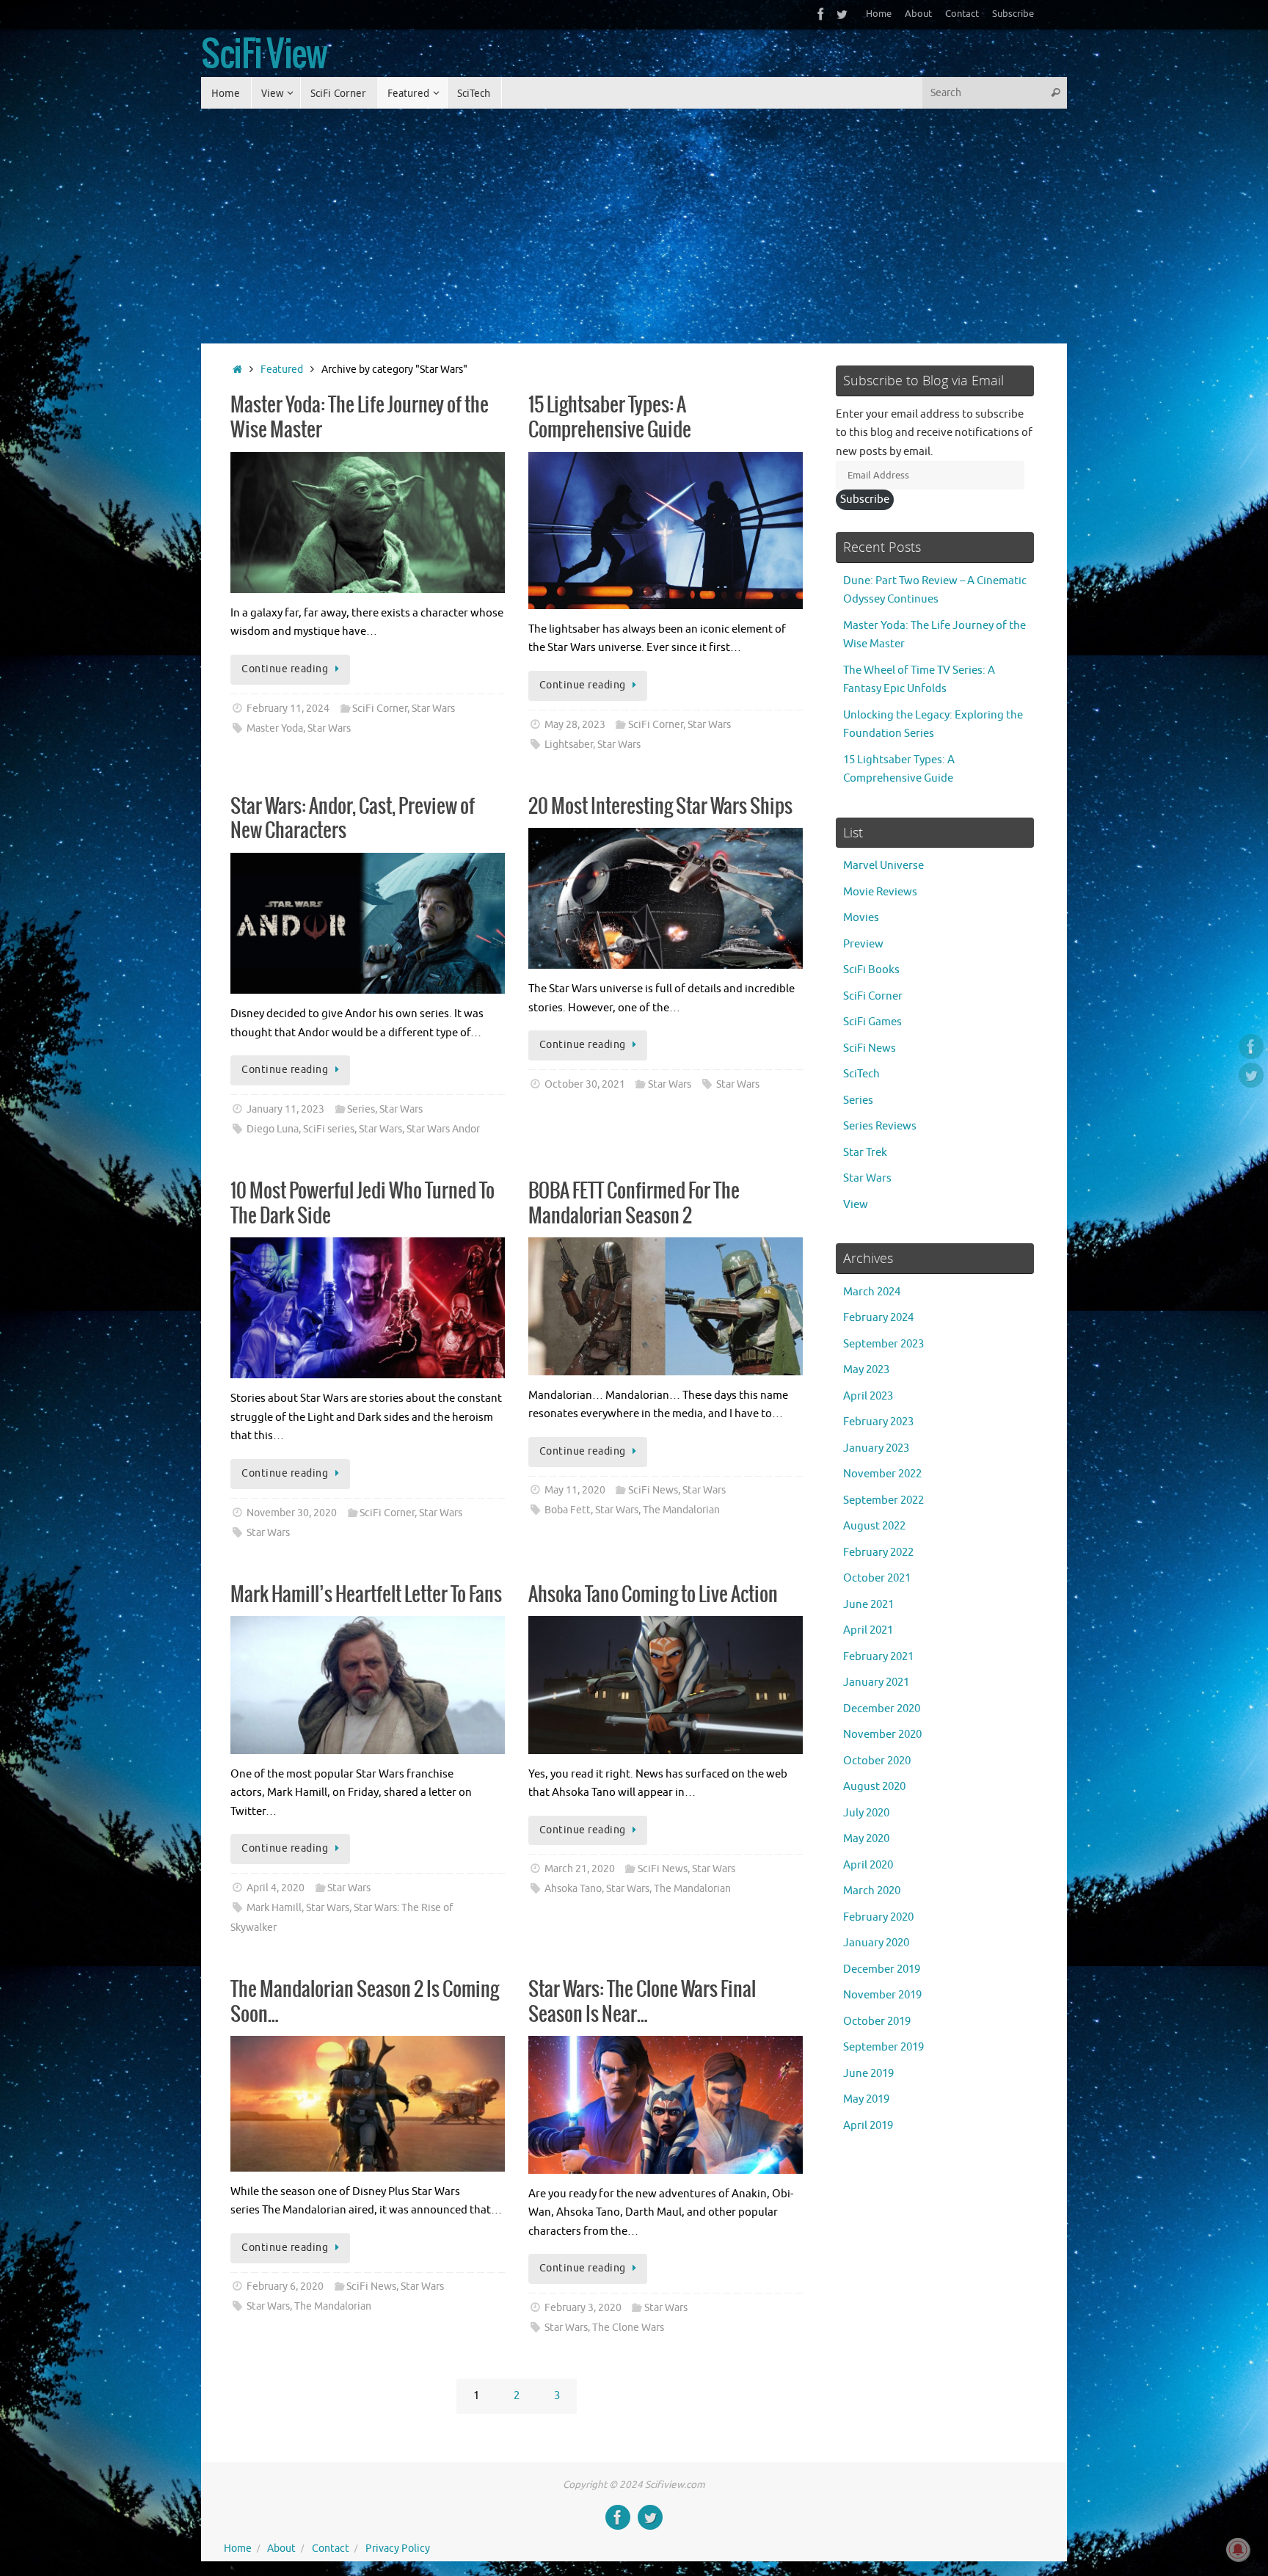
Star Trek (865, 1153)
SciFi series (329, 1129)
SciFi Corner (380, 709)
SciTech (861, 1074)
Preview (863, 944)
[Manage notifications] (1238, 2550)
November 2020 (882, 1735)
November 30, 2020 (292, 1513)
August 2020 (874, 1787)
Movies (861, 918)
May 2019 (866, 2099)
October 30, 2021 (585, 1084)
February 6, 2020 (285, 2286)
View (856, 1205)
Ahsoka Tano (573, 1889)
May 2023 (866, 1370)
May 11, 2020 (575, 1490)
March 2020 (872, 1891)
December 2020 (882, 1709)
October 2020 (877, 1761)
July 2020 (866, 1813)
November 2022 (882, 1474)
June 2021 (868, 1605)
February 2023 (878, 1422)
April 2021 (868, 1630)
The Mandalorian (681, 1510)
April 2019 (868, 2126)
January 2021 (876, 1682)
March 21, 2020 (580, 1869)
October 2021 (877, 1578)
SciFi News (653, 1490)
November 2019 (882, 1995)
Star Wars (433, 709)
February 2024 (878, 1318)
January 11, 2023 (285, 1109)
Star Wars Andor (443, 1129)
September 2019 (883, 2047)
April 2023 (868, 1396)
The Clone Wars (628, 2328)
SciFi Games (872, 1022)
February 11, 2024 (288, 709)
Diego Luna (273, 1129)
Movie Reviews (880, 892)
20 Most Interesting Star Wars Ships (660, 807)
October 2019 (877, 2022)
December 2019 (882, 1969)
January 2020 (876, 1943)
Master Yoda (275, 728)
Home (879, 14)
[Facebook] (821, 14)
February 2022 (878, 1553)
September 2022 (883, 1500)
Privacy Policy (398, 2548)
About (918, 14)
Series (361, 1109)
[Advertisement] (634, 219)
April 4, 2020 (276, 1888)
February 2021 (878, 1657)
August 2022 (874, 1526)
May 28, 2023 (575, 725)
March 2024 (872, 1292)
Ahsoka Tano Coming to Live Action (653, 1595)
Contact (962, 14)
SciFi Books (871, 970)
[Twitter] (842, 14)
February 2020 (878, 1917)
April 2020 (868, 1865)
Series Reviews (880, 1126)
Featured (282, 370)
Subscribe (1013, 14)
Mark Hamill (274, 1908)
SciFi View (264, 56)
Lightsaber (569, 745)
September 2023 (883, 1344)
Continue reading (285, 669)
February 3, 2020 (583, 2308)
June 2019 (868, 2074)
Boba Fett (568, 1510)
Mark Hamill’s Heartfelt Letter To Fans (366, 1595)
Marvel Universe (883, 866)
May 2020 (866, 1839)
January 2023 (876, 1448)
